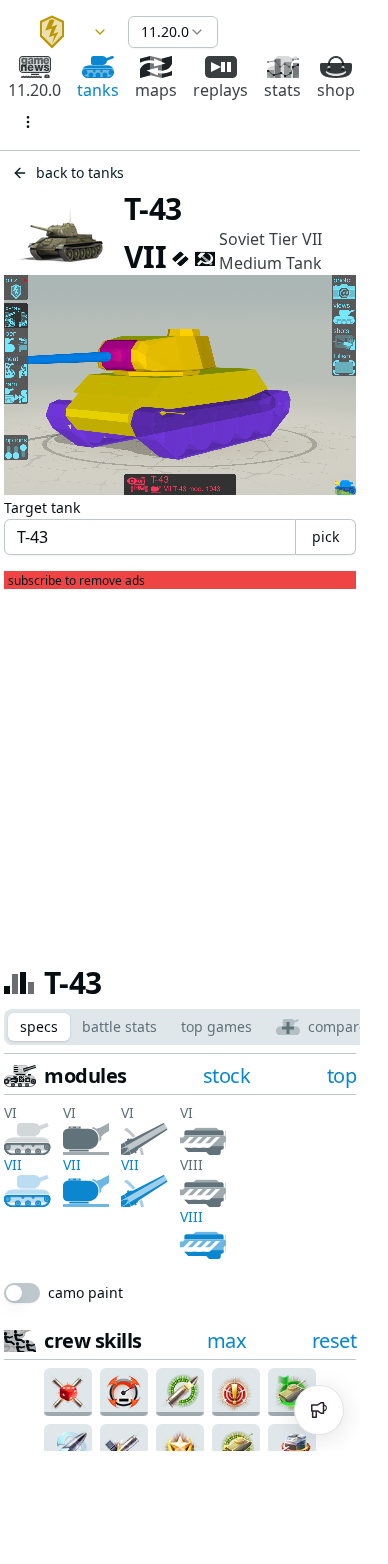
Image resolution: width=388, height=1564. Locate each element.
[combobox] (64, 32)
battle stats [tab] (119, 1026)
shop (336, 90)
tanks (98, 90)
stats (282, 90)
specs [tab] (39, 1026)
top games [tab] (216, 1026)
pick (325, 536)
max (227, 1340)
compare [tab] (337, 1026)
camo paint (85, 1293)
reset (334, 1340)
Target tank (42, 507)
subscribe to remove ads (76, 581)
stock (227, 1075)
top (342, 1075)
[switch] (22, 1293)
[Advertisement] (180, 769)
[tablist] (193, 1027)
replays (220, 90)
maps (156, 90)
